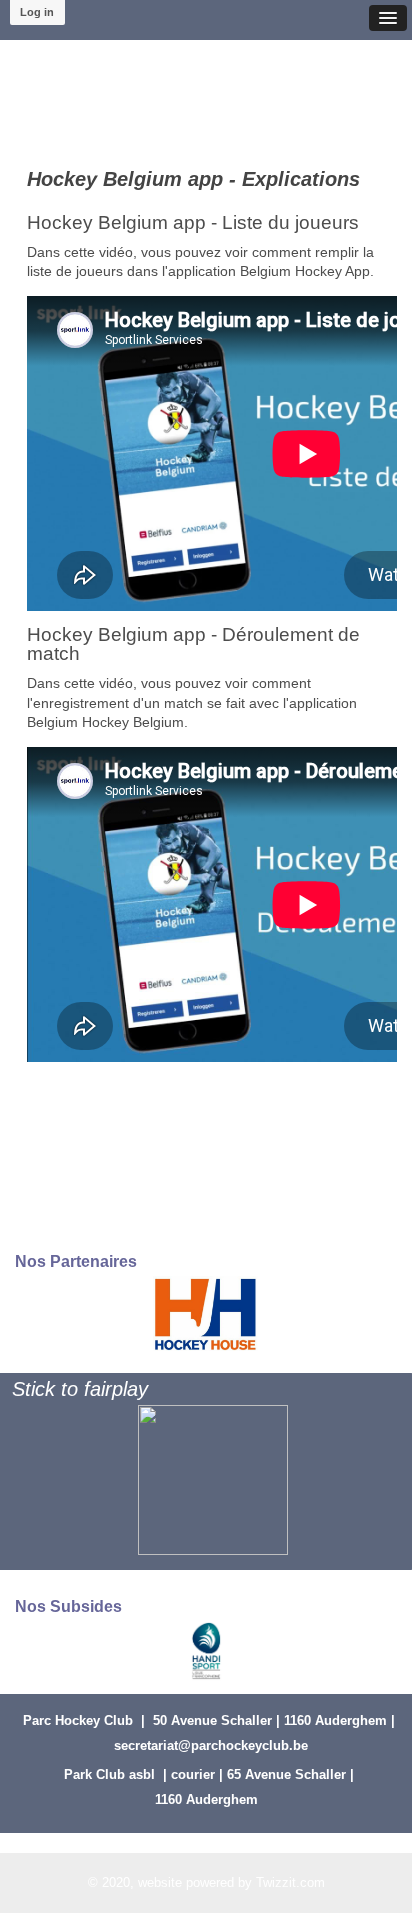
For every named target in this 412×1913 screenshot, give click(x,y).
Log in (37, 12)
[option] (205, 1313)
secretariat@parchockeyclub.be (211, 1745)
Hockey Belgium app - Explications (193, 179)
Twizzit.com (290, 1882)
